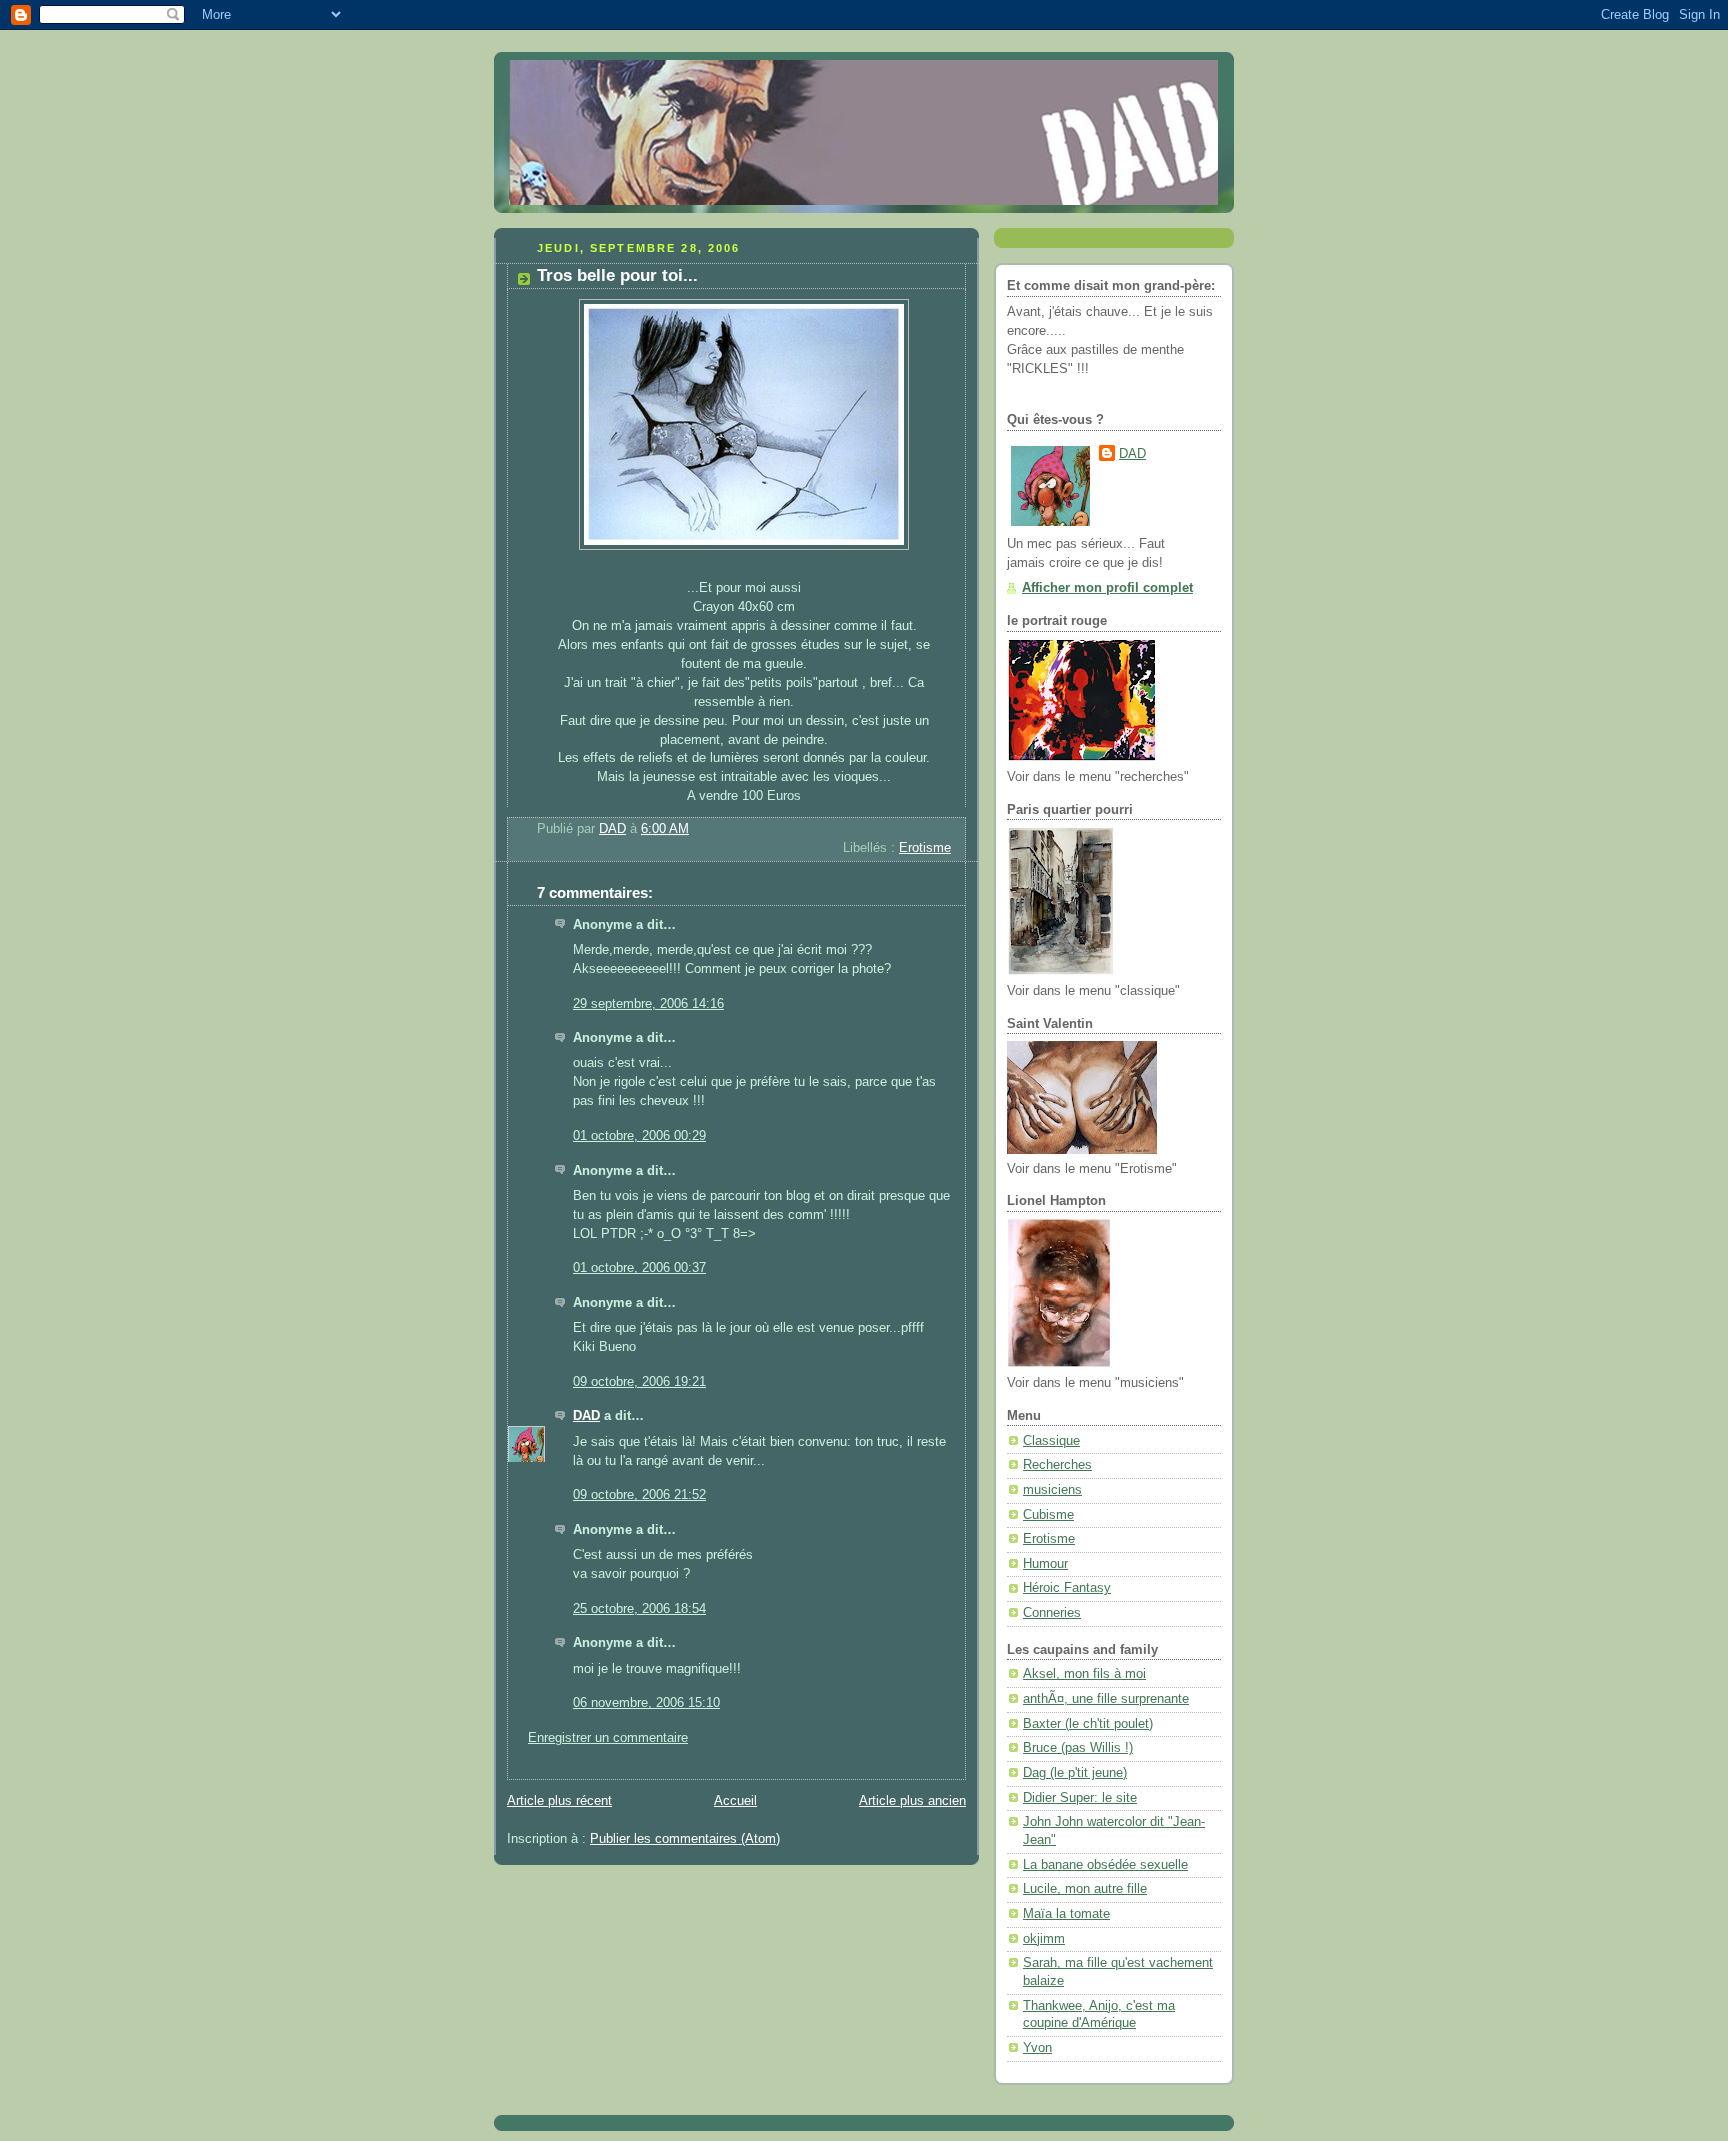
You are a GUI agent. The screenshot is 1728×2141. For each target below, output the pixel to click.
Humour (1045, 1564)
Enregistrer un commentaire (608, 1738)
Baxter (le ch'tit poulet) (1088, 1724)
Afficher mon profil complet (1107, 588)
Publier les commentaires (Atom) (685, 1839)
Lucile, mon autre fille (1085, 1889)
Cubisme (1048, 1515)
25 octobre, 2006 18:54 (639, 1609)
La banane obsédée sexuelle (1105, 1865)
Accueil (735, 1801)
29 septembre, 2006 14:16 (648, 1004)
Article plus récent (559, 1801)
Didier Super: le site (1080, 1798)
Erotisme (925, 848)
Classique (1051, 1441)
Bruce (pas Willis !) (1078, 1748)
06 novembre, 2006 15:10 (646, 1703)
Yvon (1037, 2048)
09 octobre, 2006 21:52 (639, 1495)
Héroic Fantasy (1067, 1588)
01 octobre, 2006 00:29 (639, 1136)
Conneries (1052, 1613)
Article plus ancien (912, 1801)
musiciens (1052, 1490)
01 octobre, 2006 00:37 (639, 1268)
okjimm (1044, 1939)
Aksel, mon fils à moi (1084, 1674)
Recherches (1057, 1465)
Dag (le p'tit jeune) (1075, 1773)
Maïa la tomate (1066, 1914)
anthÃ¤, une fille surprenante (1106, 1699)
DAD (586, 1416)
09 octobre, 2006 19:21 (639, 1382)
